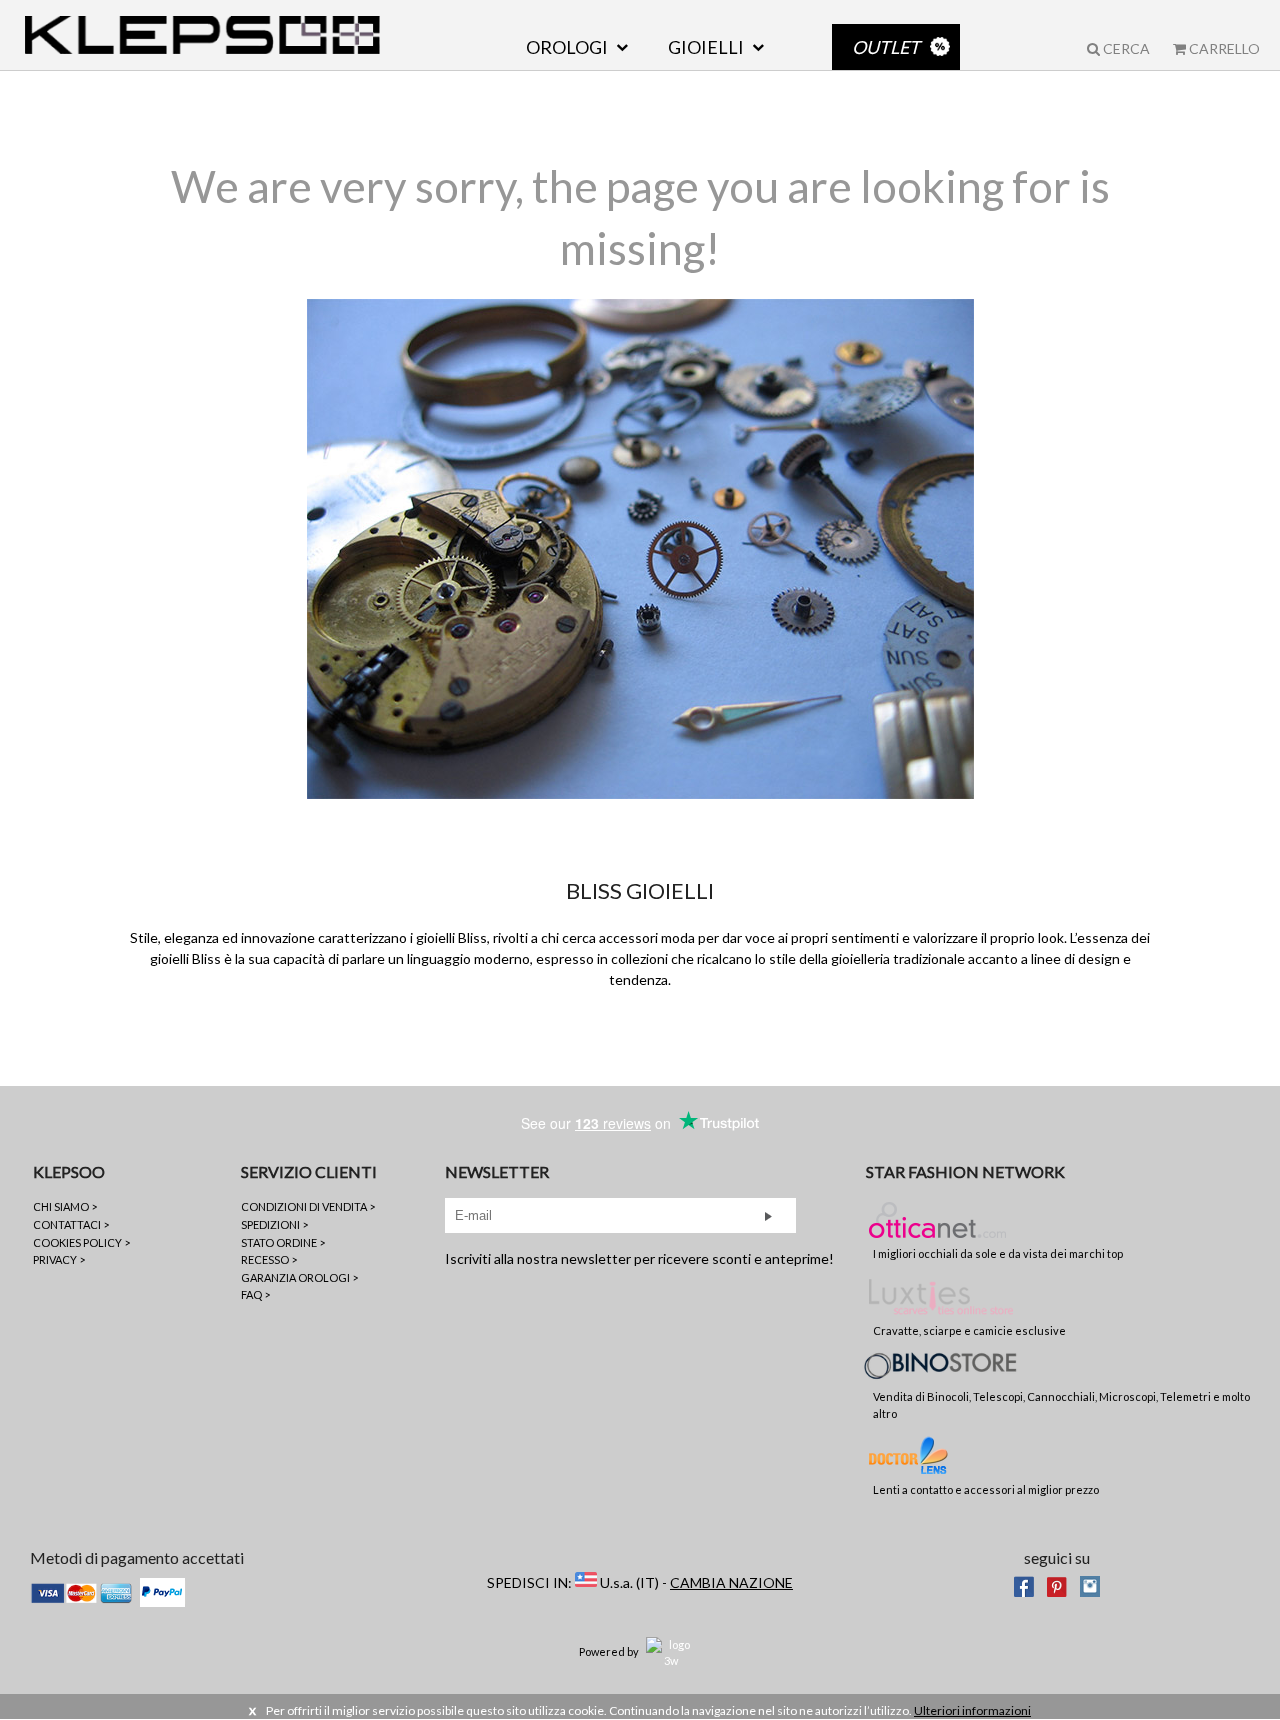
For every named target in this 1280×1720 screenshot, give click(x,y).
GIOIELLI (706, 47)
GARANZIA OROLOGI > (299, 1277)
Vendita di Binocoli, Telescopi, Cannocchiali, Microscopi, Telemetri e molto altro (1061, 1405)
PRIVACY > (59, 1259)
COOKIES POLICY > (81, 1242)
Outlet (886, 47)
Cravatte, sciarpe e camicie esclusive (969, 1330)
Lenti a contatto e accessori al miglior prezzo (986, 1489)
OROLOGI (567, 47)
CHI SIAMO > (65, 1206)
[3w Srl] (671, 1651)
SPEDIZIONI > (274, 1224)
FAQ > (255, 1294)
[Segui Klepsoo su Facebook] (1024, 1584)
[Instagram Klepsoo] (1090, 1584)
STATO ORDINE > (283, 1242)
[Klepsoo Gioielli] (202, 35)
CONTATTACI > (71, 1224)
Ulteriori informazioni (972, 1710)
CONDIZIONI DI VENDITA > (308, 1206)
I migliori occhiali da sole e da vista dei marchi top (998, 1253)
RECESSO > (269, 1259)
